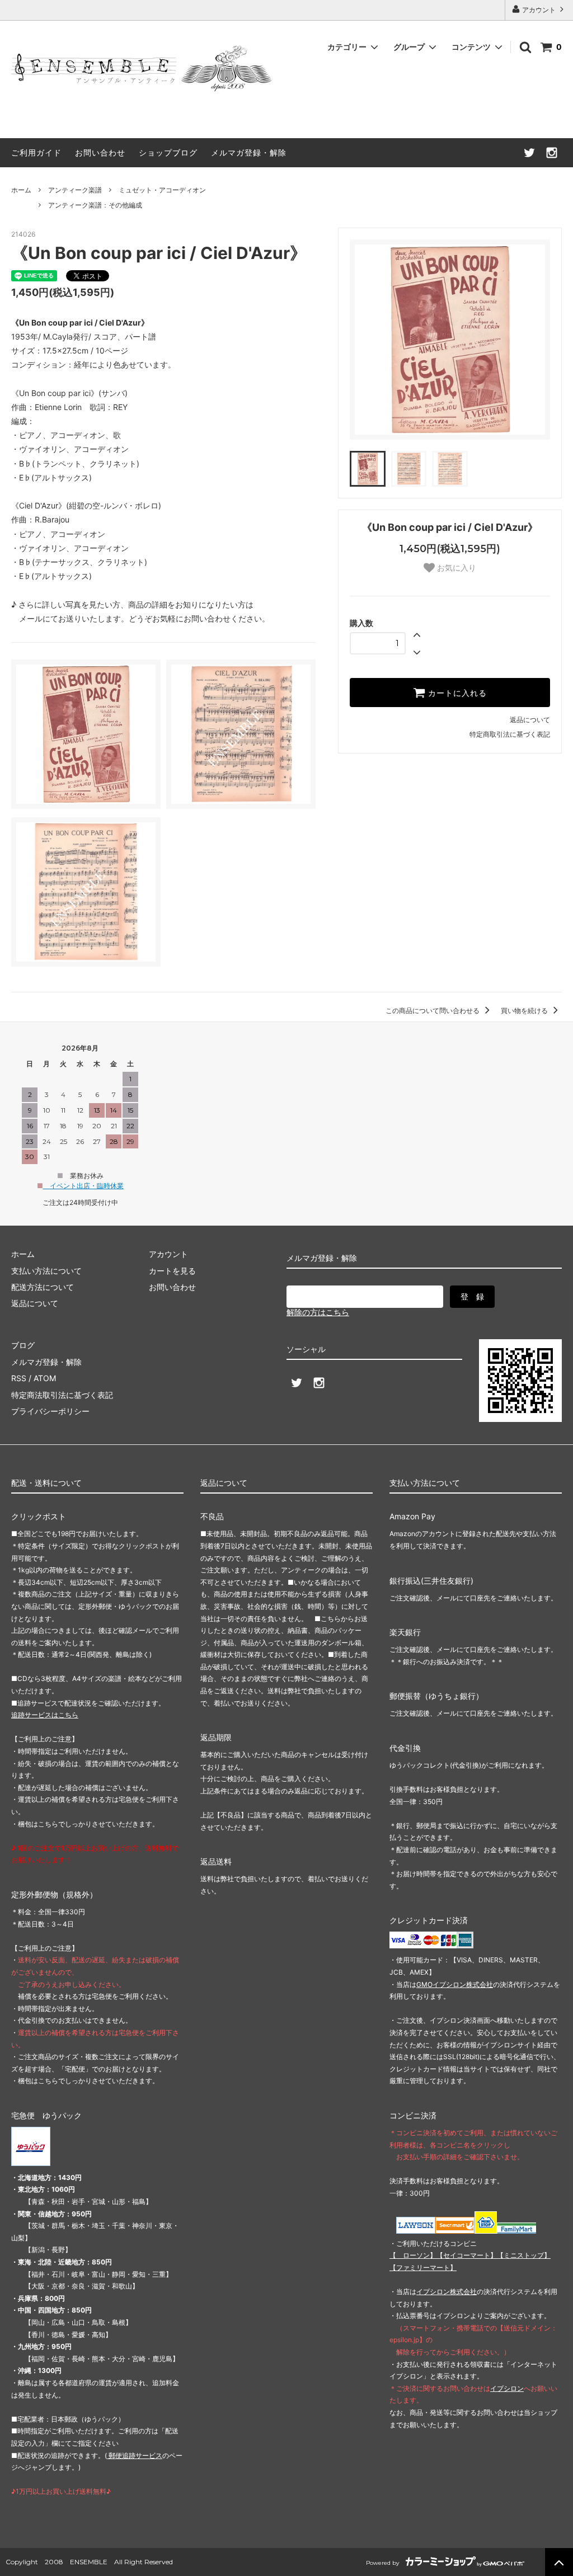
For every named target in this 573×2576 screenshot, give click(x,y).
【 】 (413, 2255)
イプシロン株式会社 (447, 2292)
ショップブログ (168, 152)
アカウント (539, 10)
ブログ (23, 1345)
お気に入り (455, 568)
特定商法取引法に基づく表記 (62, 1395)
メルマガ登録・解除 (249, 152)
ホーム (21, 190)
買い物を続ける (525, 1011)
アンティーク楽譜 (75, 190)
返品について (530, 720)
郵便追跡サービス (135, 2455)
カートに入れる (456, 693)
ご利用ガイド (36, 152)
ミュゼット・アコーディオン (162, 190)
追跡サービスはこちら (45, 1715)
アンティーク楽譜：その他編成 (95, 205)
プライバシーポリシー (50, 1411)
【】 (467, 2255)
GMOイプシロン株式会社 (455, 1984)
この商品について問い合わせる (433, 1011)
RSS (19, 1378)
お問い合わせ (100, 152)
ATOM (45, 1378)
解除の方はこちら (318, 1312)
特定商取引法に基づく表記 (510, 734)
